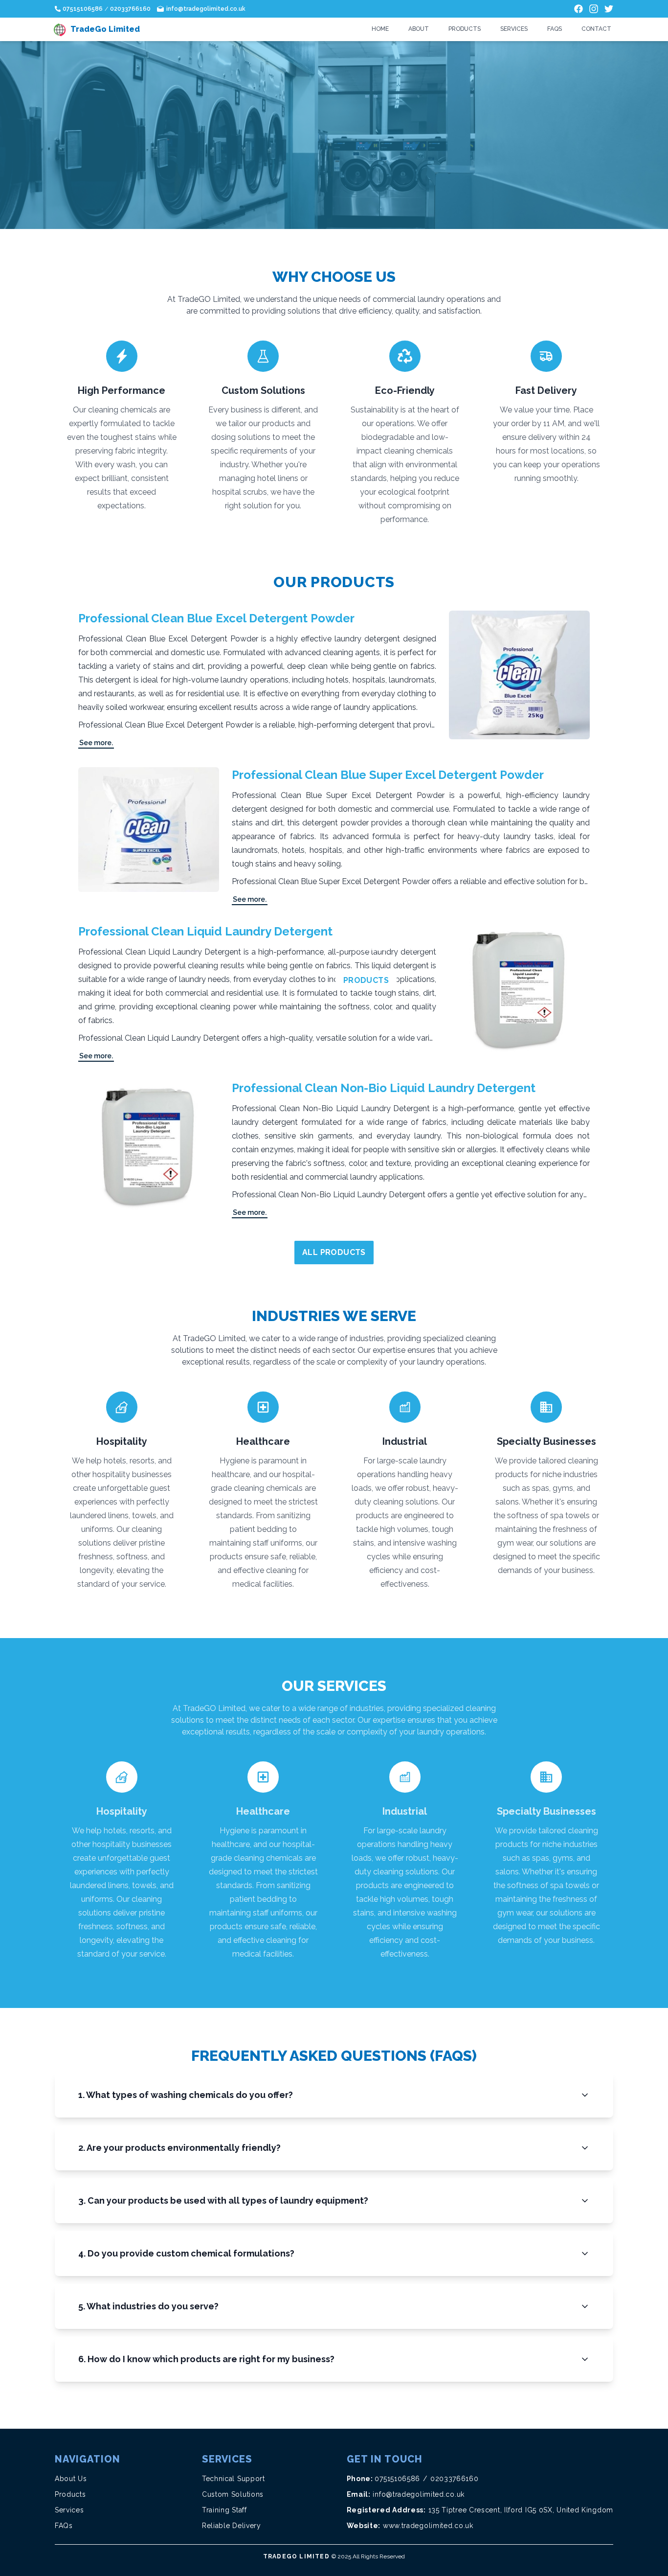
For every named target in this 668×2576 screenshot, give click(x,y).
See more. (96, 743)
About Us (71, 2479)
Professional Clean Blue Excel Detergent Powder (216, 618)
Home (380, 29)
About (419, 29)
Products (465, 29)
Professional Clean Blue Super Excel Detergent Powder (388, 775)
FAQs (555, 29)
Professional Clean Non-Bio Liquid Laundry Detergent (384, 1088)
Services (514, 29)
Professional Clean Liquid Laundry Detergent (205, 931)
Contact (596, 29)
